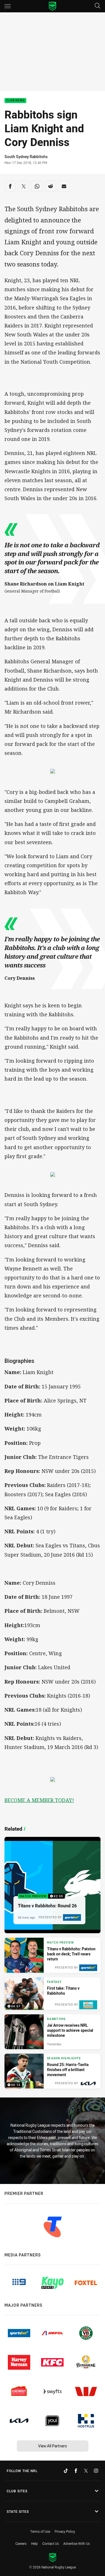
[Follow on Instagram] (96, 2471)
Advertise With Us (77, 2543)
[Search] (97, 6)
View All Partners (53, 2446)
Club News (15, 101)
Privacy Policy (65, 2531)
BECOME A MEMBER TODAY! (39, 1800)
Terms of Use (40, 2531)
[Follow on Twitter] (86, 2471)
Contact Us (51, 2543)
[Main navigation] (8, 6)
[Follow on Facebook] (76, 2471)
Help (34, 2543)
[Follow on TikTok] (66, 2471)
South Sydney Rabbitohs (26, 157)
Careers (21, 2543)
